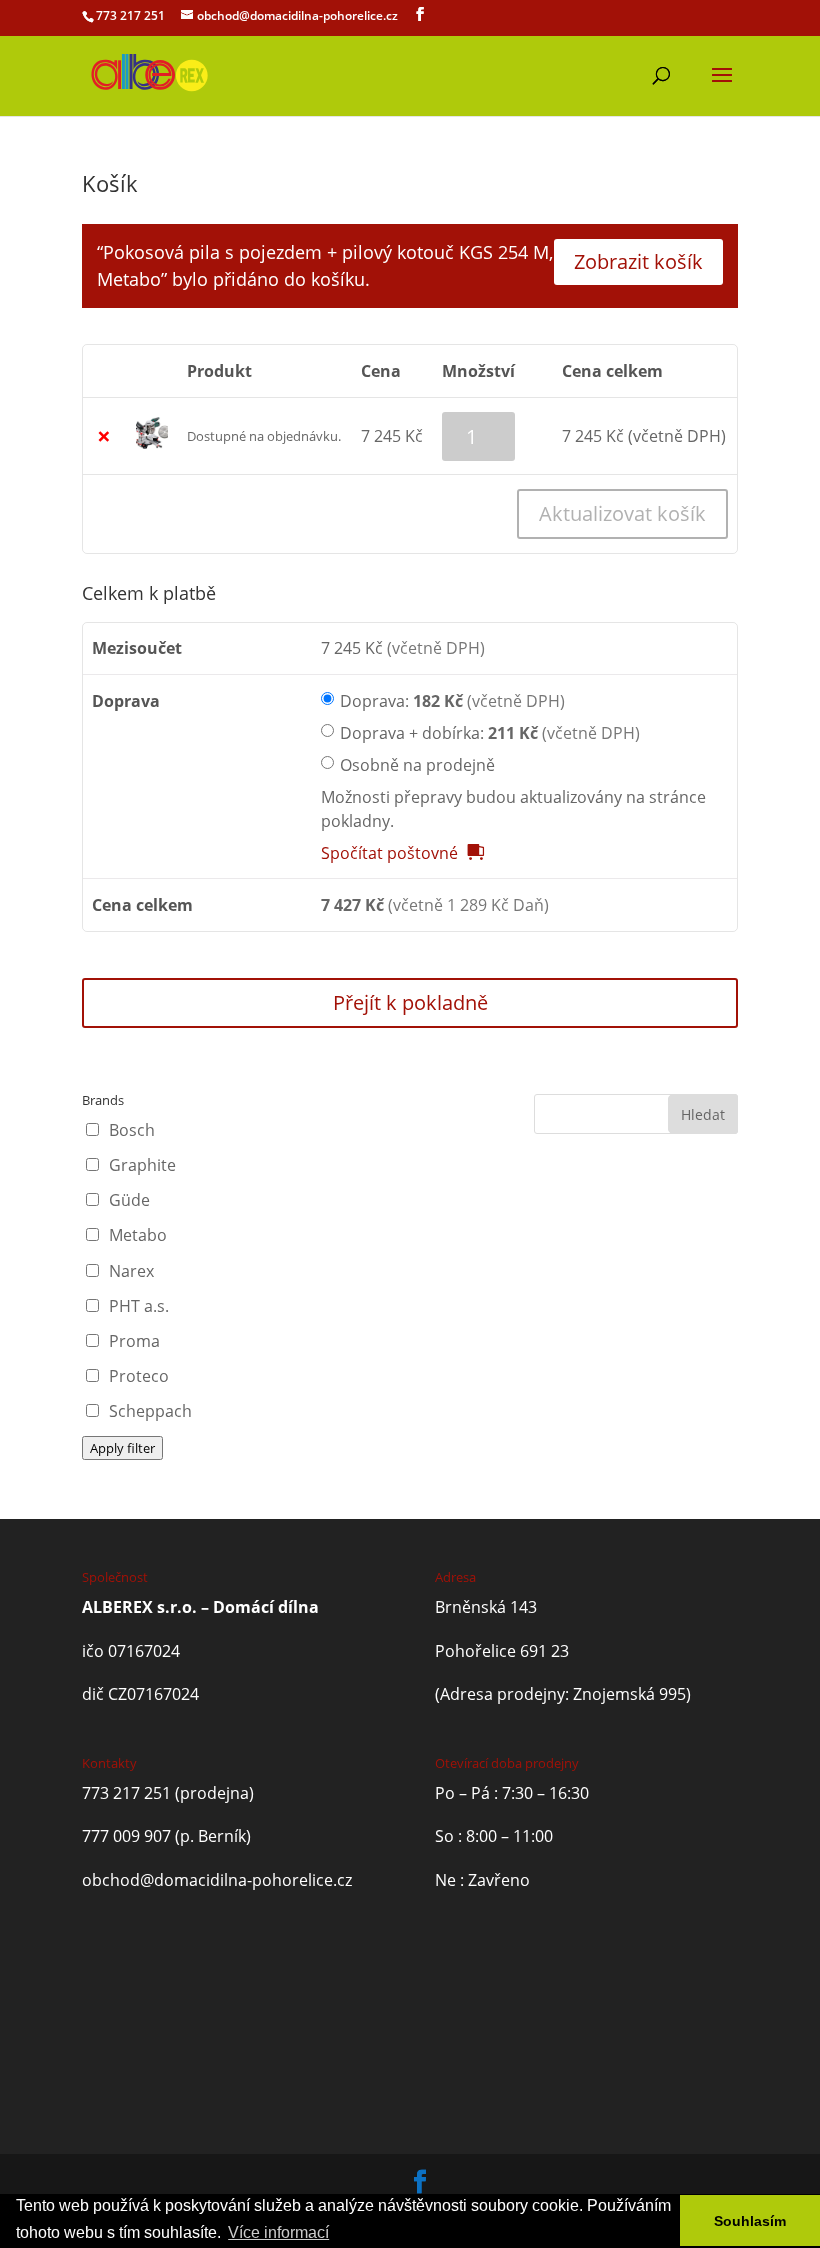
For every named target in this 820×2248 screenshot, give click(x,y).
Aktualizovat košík (622, 513)
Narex (131, 1271)
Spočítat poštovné (389, 853)
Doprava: (452, 701)
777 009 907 (126, 1836)
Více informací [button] (278, 2232)
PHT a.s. (139, 1306)
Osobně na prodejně (417, 765)
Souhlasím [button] (750, 2221)
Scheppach (150, 1411)
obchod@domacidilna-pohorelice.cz (217, 1880)
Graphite (142, 1165)
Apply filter (122, 1448)
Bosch (132, 1130)
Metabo (138, 1235)
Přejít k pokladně (410, 1002)
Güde (129, 1200)
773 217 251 (130, 15)
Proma (134, 1341)
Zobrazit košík (638, 261)
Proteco (139, 1376)
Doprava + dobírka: (490, 733)
